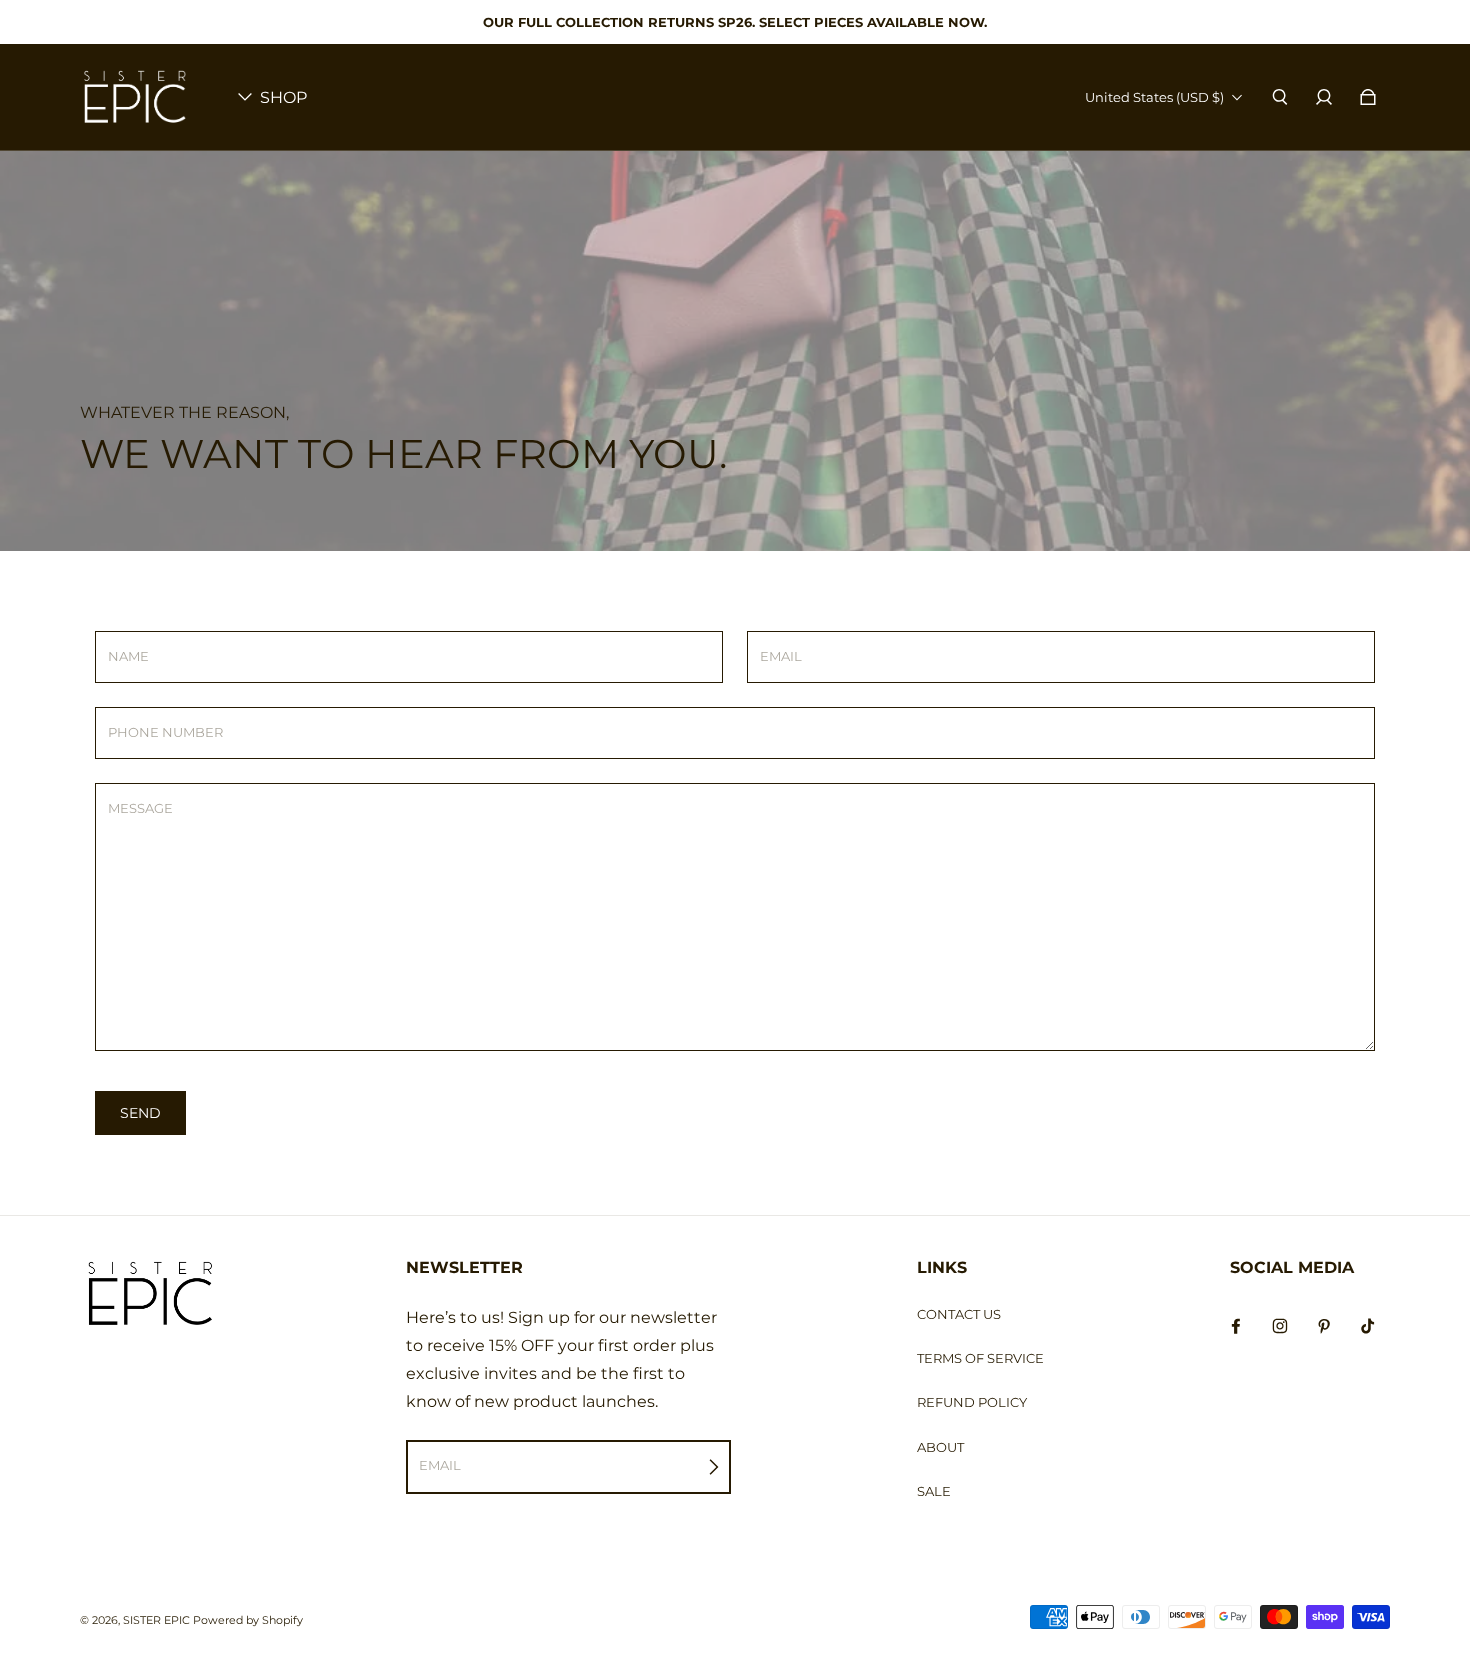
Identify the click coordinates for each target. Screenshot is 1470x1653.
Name (128, 656)
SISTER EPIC (156, 1620)
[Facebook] (1236, 1326)
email (440, 1465)
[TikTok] (1368, 1326)
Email (781, 656)
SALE (934, 1491)
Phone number (165, 732)
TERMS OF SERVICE (980, 1358)
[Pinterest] (1324, 1326)
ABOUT (940, 1447)
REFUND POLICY (972, 1402)
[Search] (1280, 97)
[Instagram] (1280, 1326)
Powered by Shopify (248, 1620)
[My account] (1324, 97)
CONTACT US (959, 1314)
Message (140, 808)
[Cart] (1368, 97)
